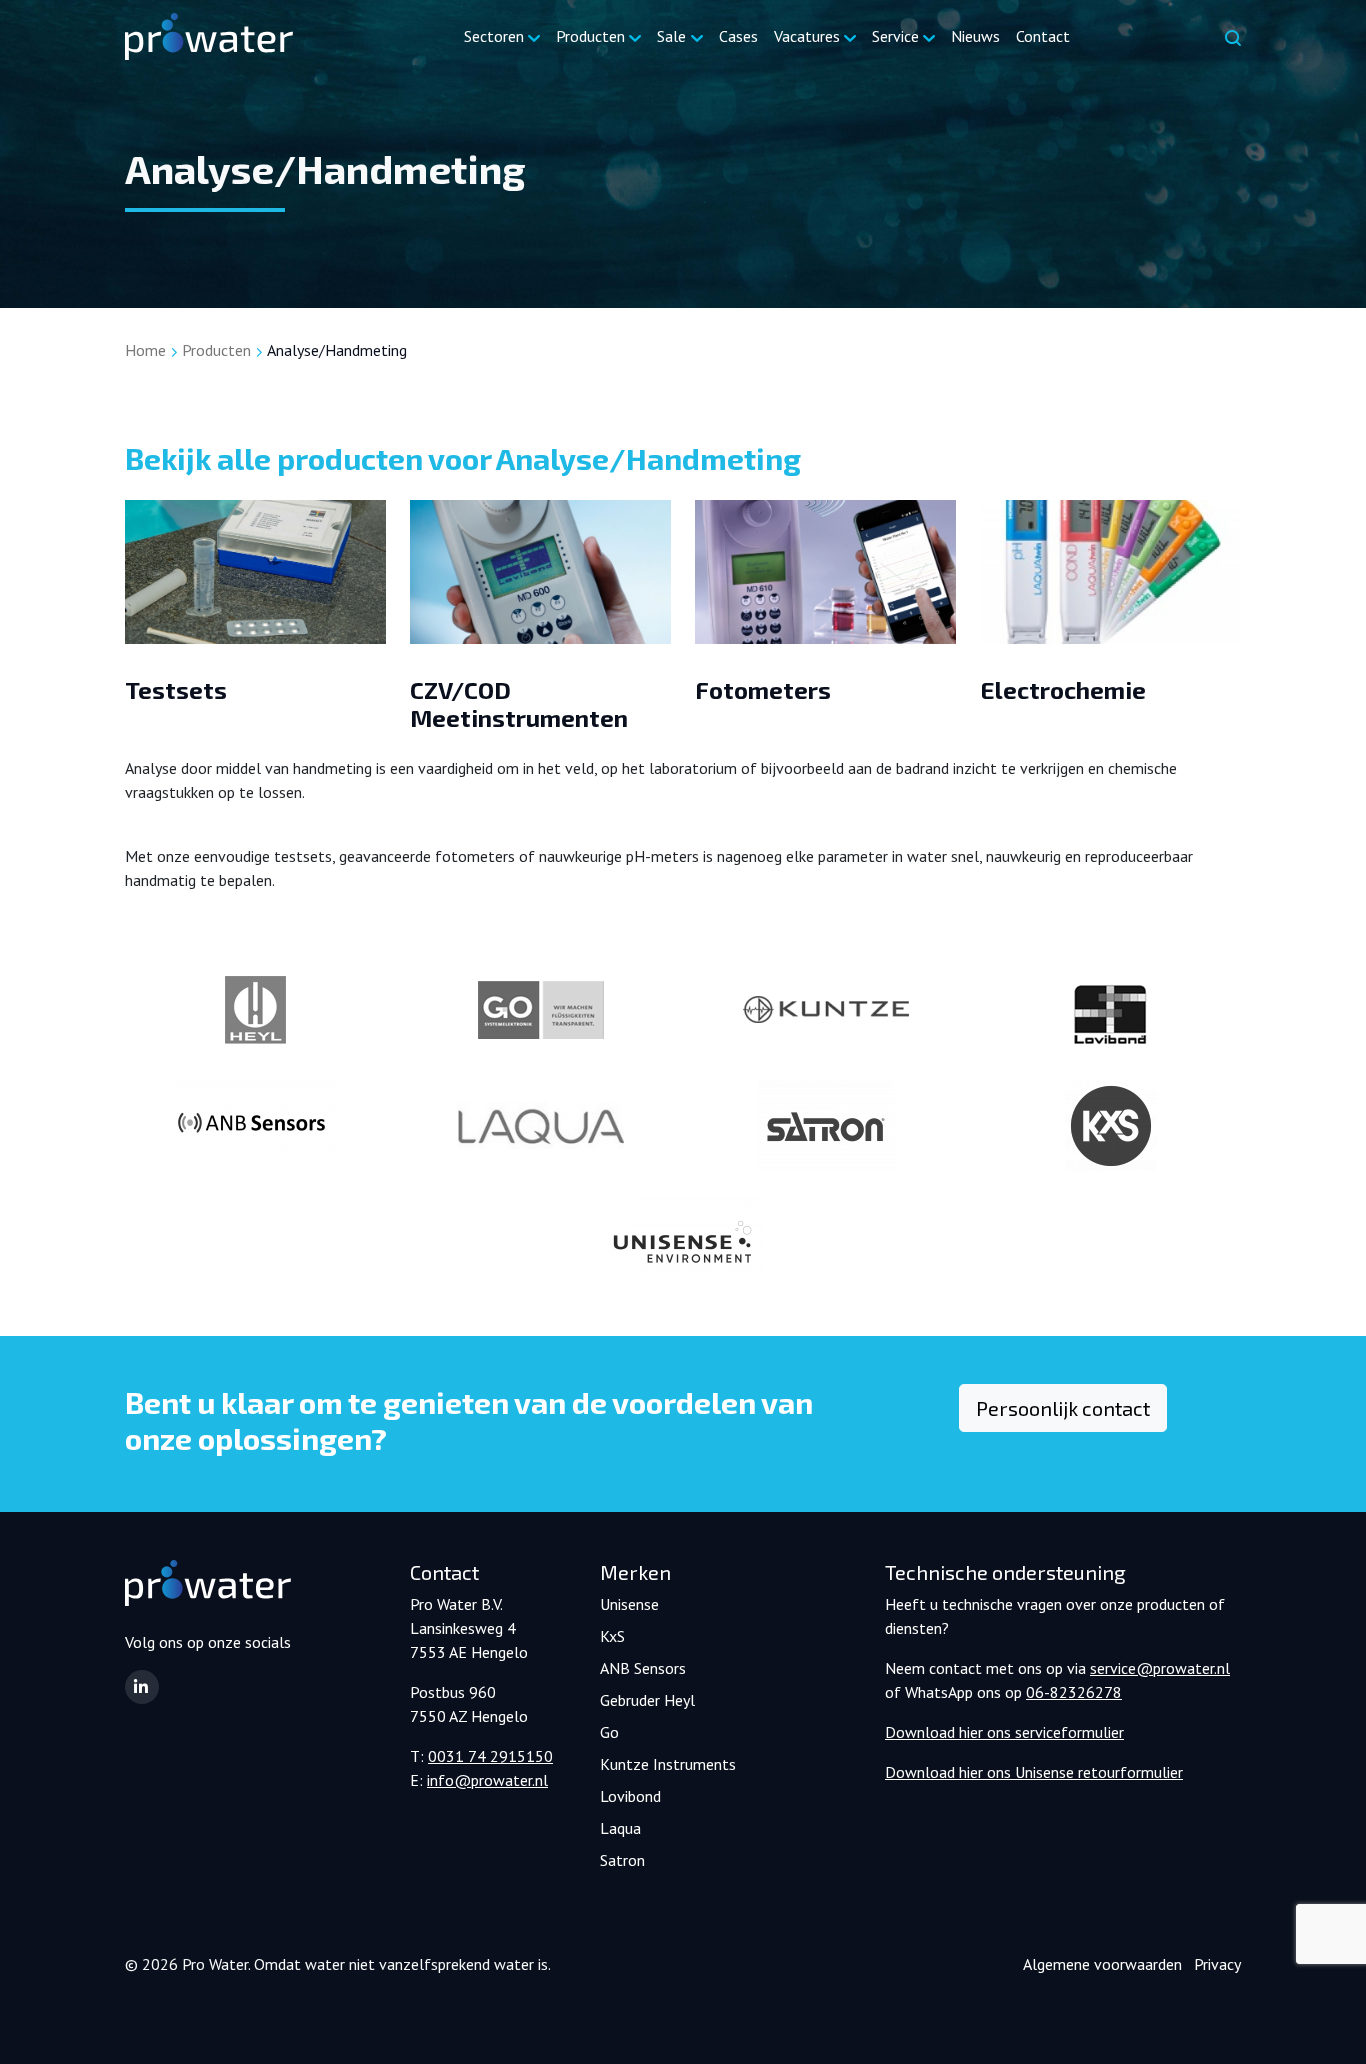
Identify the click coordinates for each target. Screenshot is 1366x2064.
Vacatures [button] (807, 36)
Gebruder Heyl (647, 1700)
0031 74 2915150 (490, 1756)
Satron (622, 1860)
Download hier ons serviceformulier (1004, 1732)
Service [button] (895, 36)
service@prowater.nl (1160, 1668)
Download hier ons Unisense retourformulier (1034, 1772)
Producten (216, 350)
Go (609, 1732)
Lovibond (630, 1796)
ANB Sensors (643, 1668)
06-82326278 (1074, 1692)
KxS (612, 1636)
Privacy (1217, 1964)
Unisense (629, 1604)
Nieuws (975, 36)
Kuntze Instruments (668, 1764)
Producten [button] (590, 36)
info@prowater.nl (487, 1780)
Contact (1043, 36)
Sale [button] (671, 36)
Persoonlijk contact (1063, 1408)
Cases (738, 36)
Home (145, 350)
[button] (142, 1687)
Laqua (620, 1828)
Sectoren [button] (494, 36)
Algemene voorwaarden (1102, 1964)
